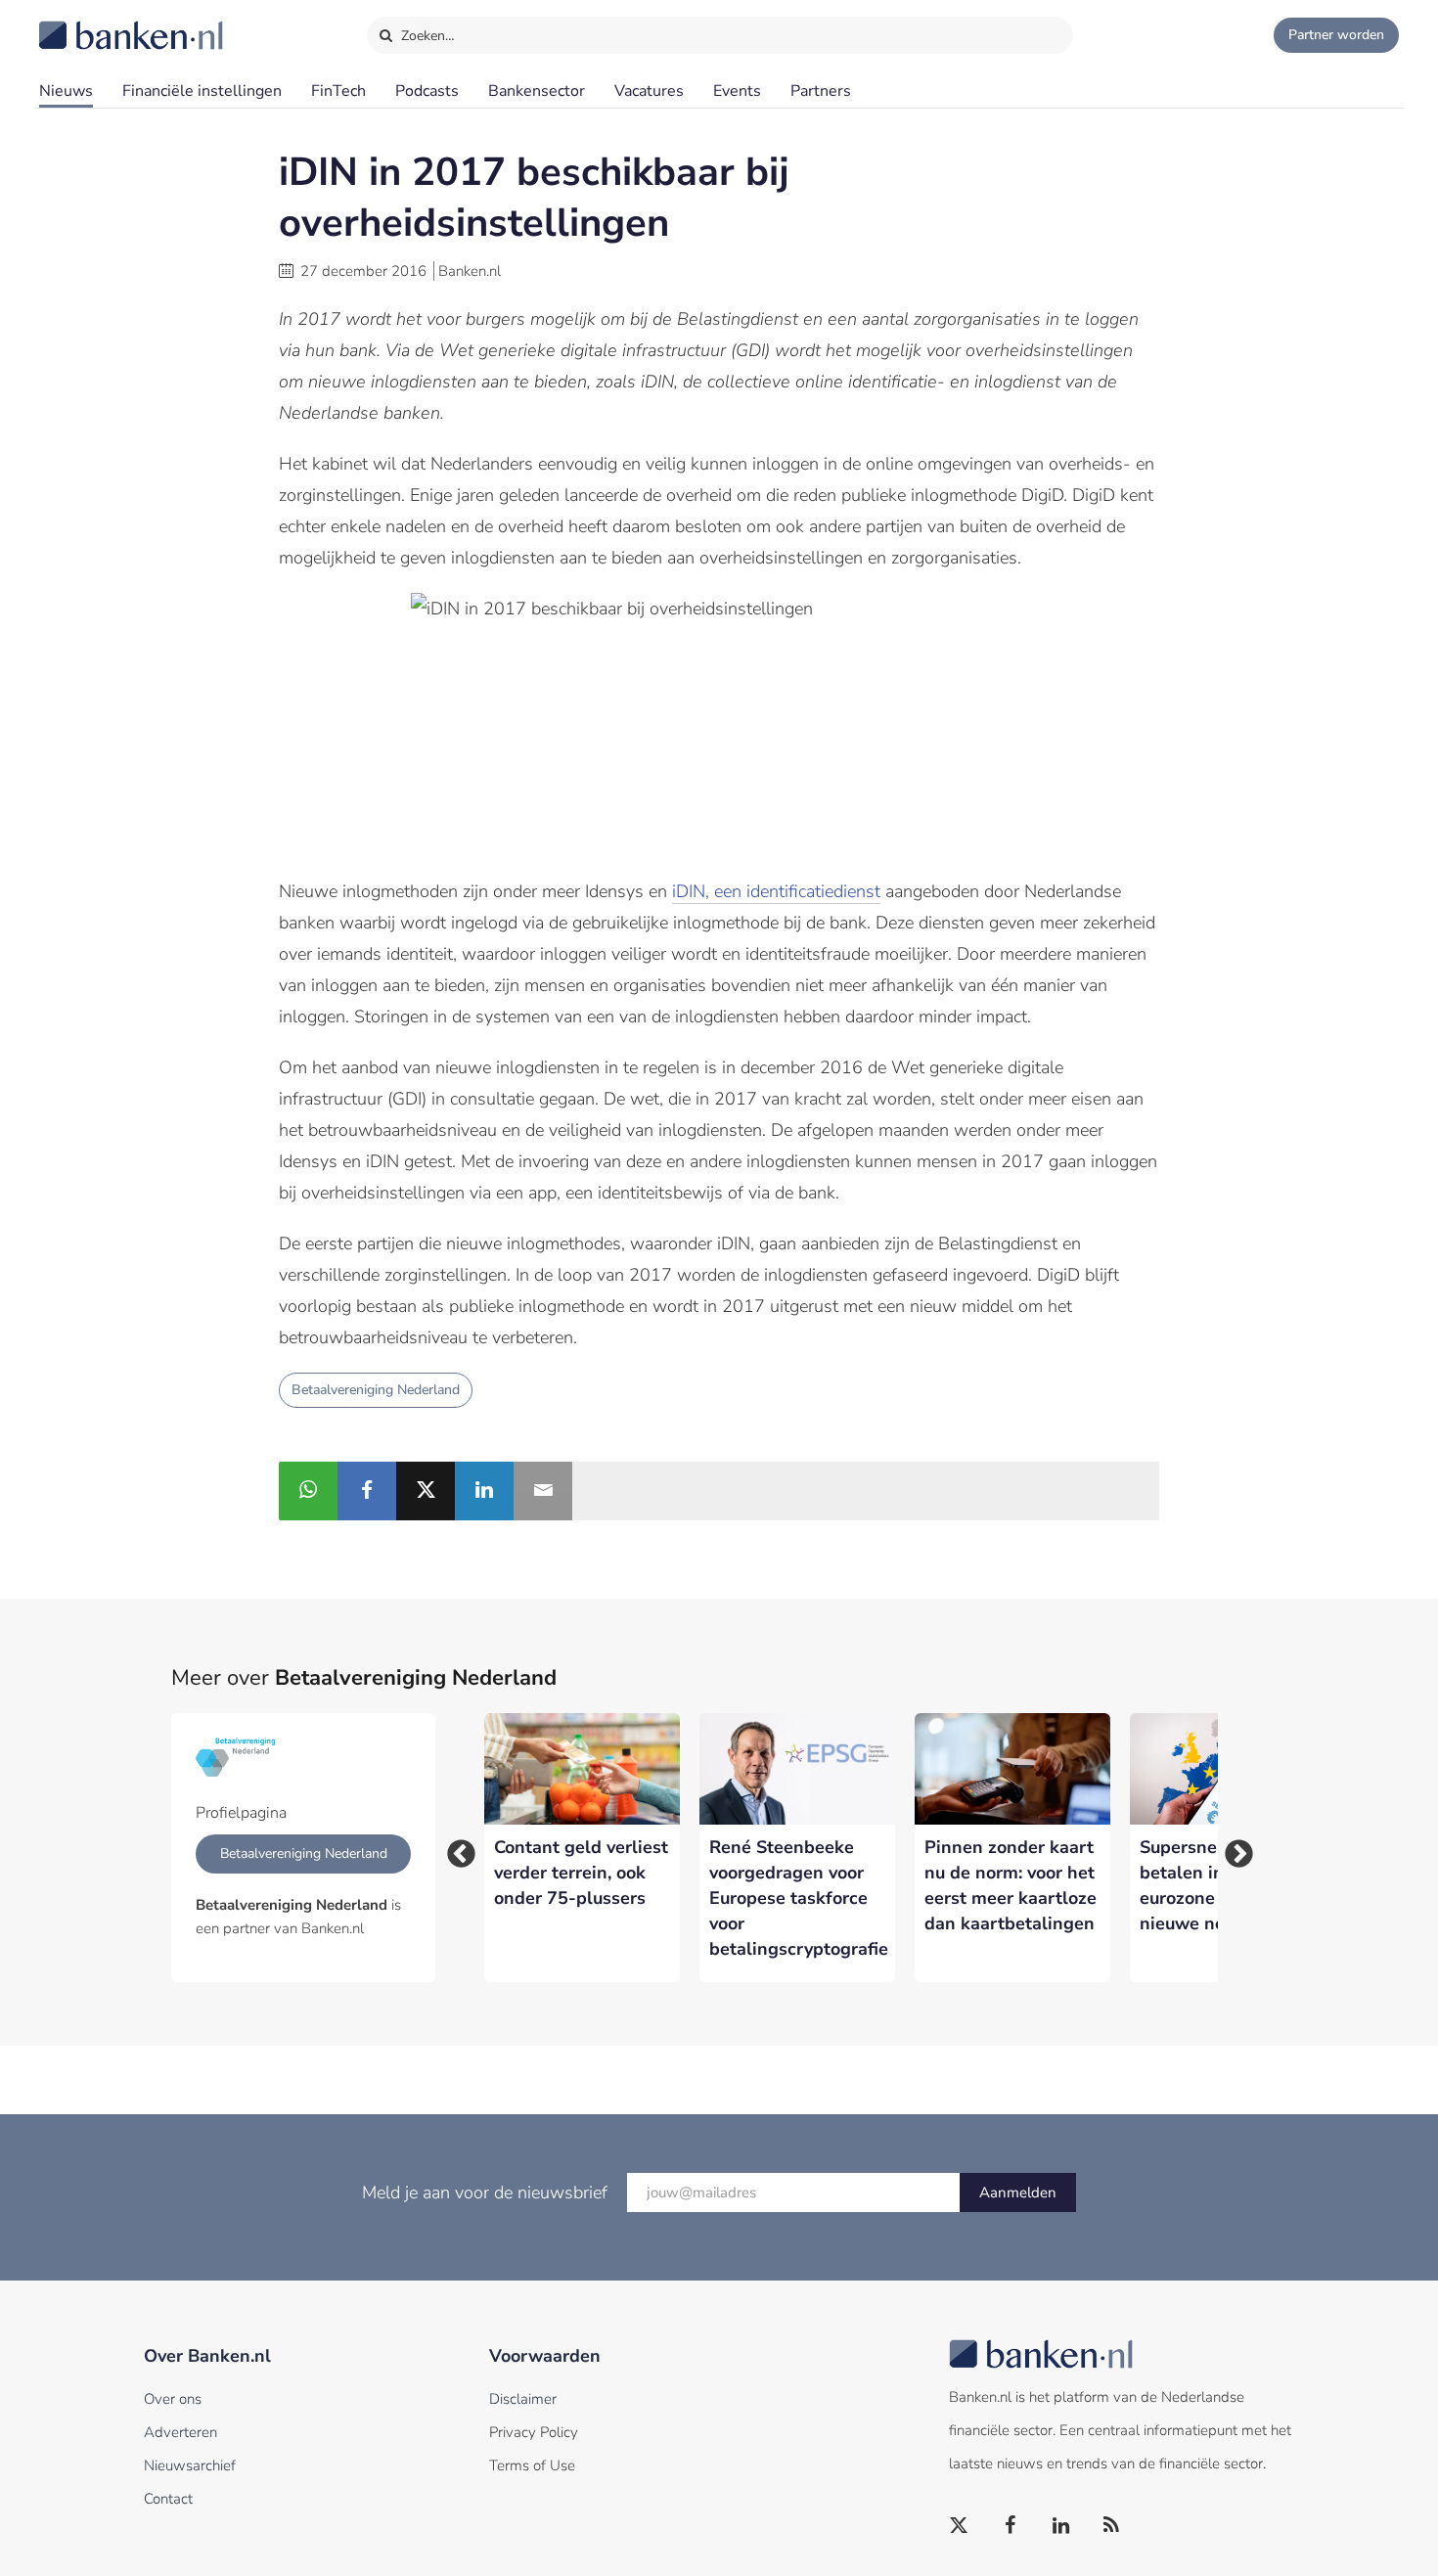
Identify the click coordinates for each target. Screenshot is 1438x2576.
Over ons (173, 2399)
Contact (168, 2499)
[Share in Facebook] (367, 1491)
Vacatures (649, 91)
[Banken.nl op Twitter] (960, 2526)
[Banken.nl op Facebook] (1011, 2526)
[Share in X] (426, 1491)
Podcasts (427, 91)
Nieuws (66, 91)
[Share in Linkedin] (484, 1491)
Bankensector (537, 91)
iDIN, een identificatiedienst (776, 891)
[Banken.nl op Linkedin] (1061, 2526)
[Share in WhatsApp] (308, 1491)
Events (737, 91)
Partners (821, 91)
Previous (455, 1848)
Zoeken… (426, 36)
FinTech (338, 91)
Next (1233, 1848)
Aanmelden (1018, 2192)
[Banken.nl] (83, 23)
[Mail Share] (543, 1491)
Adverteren (180, 2432)
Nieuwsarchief (190, 2465)
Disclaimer (523, 2399)
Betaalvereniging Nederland (376, 1390)
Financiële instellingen (202, 91)
